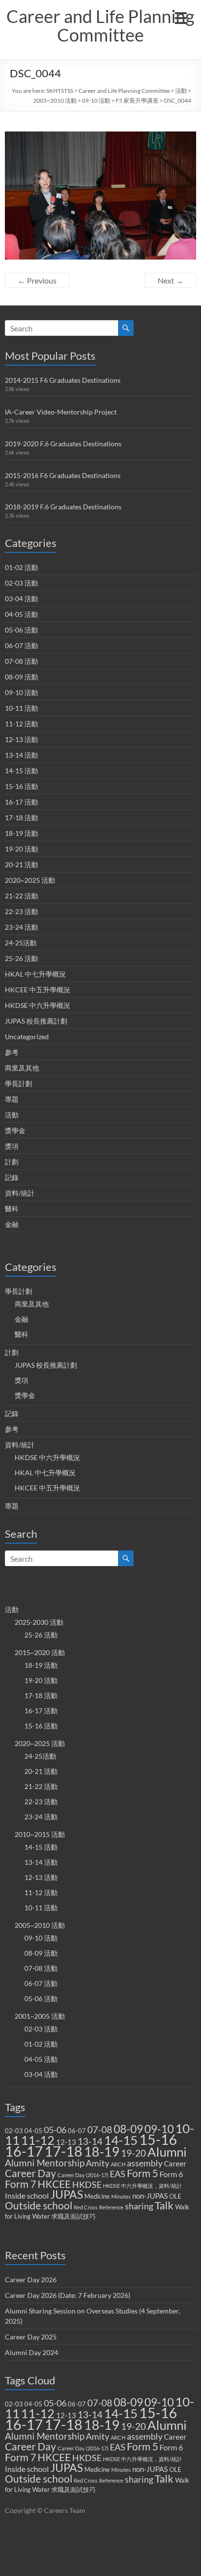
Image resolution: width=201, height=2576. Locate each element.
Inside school (27, 2195)
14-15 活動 (21, 771)
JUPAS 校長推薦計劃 (36, 1021)
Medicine (97, 2196)
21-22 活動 (21, 896)
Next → (171, 280)
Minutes (121, 2196)
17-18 (63, 2151)
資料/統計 (20, 1193)
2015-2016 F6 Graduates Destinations (63, 475)
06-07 (77, 2131)
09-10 (159, 2129)
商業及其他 (22, 1068)
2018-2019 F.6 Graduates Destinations (63, 507)
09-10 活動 (96, 100)
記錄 (12, 1177)
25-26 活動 (21, 958)
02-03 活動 (21, 583)
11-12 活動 (21, 724)
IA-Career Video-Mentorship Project (61, 412)
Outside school (39, 2205)
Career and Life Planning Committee (100, 25)
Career (175, 2163)
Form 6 (171, 2174)
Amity (98, 2163)
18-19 (102, 2151)
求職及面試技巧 (73, 2216)
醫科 (12, 1209)
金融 (12, 1224)
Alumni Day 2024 (31, 2352)
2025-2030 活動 (39, 1622)
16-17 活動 (21, 802)
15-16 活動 (21, 786)
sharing (139, 2206)
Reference (111, 2207)
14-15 (121, 2140)
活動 (181, 91)
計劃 (12, 1162)
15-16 (158, 2139)
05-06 (55, 2130)
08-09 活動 (21, 677)
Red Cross (86, 2207)
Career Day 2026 (31, 2280)
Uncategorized (27, 1037)
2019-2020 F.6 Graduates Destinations (63, 444)
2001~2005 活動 (40, 2016)
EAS (118, 2174)
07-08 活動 (21, 661)
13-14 (90, 2141)
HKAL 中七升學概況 (35, 974)
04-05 (33, 2131)
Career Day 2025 (31, 2337)
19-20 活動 (21, 849)
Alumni (167, 2152)
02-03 (14, 2131)
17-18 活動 (21, 818)
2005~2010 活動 (55, 100)
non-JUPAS (150, 2196)
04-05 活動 (21, 614)
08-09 (128, 2129)
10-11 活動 (21, 708)
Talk (164, 2205)
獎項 (12, 1146)
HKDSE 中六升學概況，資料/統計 (142, 2186)
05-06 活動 (21, 630)
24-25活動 (21, 943)
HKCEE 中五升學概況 (38, 990)
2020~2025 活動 (30, 880)
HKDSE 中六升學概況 (38, 1005)
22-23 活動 (21, 911)
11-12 (38, 2140)
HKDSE (87, 2185)
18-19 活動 (21, 833)
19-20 (133, 2153)
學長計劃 (19, 1083)
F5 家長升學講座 (137, 100)
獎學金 (15, 1130)
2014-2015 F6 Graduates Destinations (63, 380)
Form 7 (20, 2184)
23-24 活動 (21, 927)
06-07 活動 (21, 645)
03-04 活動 (21, 599)
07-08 (100, 2129)
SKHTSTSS (60, 91)
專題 (12, 1099)
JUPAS (67, 2194)
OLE (175, 2196)
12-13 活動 (21, 739)
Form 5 (142, 2173)
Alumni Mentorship (45, 2163)
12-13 (66, 2142)
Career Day (30, 2173)
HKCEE (54, 2184)
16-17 (24, 2151)
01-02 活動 (21, 567)
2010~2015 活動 (40, 1834)
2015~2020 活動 (40, 1652)
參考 (12, 1052)
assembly (145, 2163)
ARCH (118, 2164)
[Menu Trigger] (181, 17)
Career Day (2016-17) (83, 2175)
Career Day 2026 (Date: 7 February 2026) (68, 2295)
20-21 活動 (21, 864)
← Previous (37, 280)
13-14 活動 (21, 755)
